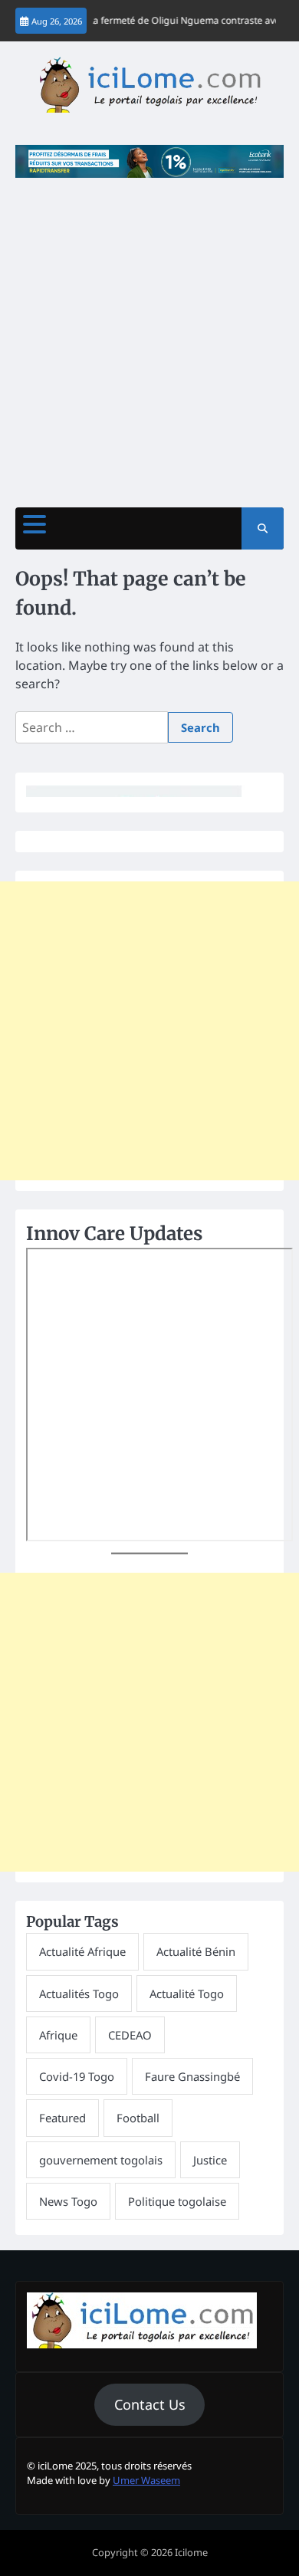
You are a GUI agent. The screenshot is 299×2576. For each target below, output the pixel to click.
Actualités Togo (79, 1994)
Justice (210, 2160)
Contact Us (150, 2404)
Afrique (58, 2035)
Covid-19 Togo (77, 2076)
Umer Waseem (146, 2480)
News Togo (68, 2201)
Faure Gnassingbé (192, 2076)
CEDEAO (130, 2035)
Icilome (191, 2552)
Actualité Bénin (196, 1951)
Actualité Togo (187, 1994)
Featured (62, 2118)
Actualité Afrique (82, 1951)
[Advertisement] (149, 335)
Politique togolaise (177, 2201)
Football (138, 2118)
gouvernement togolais (101, 2160)
